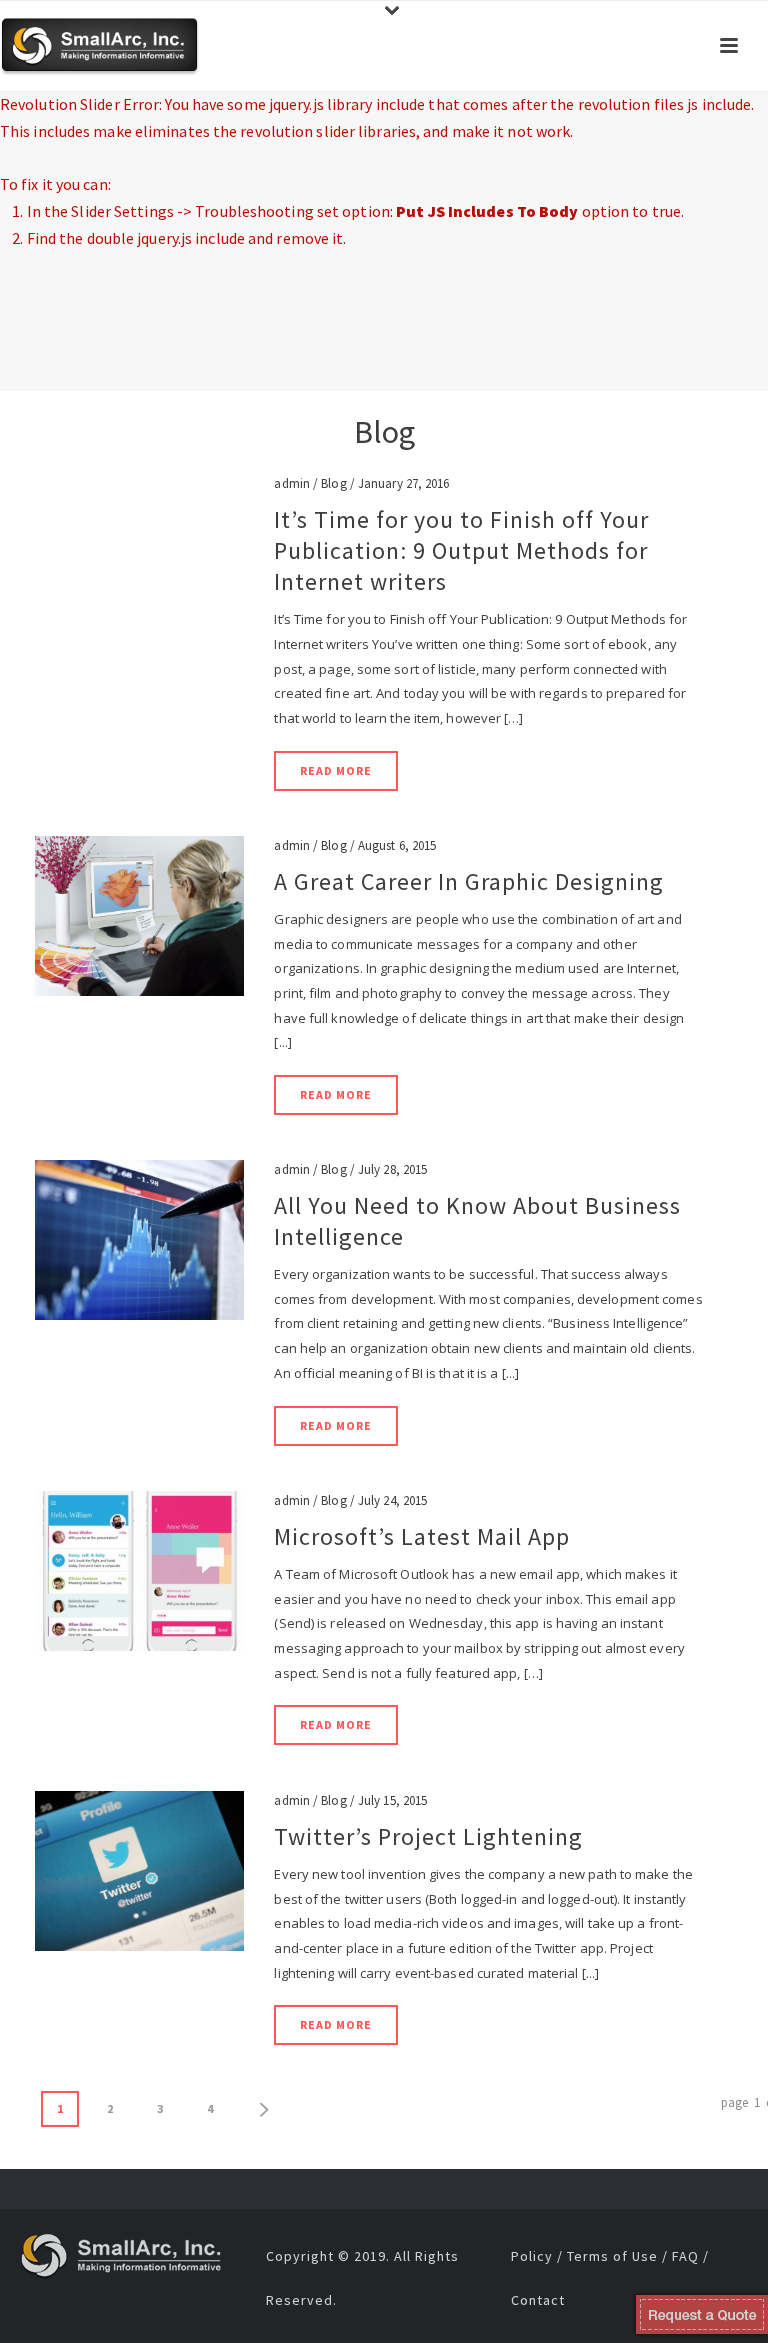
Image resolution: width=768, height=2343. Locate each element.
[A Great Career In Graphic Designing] (139, 914)
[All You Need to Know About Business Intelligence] (139, 1238)
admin (292, 483)
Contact (538, 2300)
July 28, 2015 (392, 1169)
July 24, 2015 (392, 1500)
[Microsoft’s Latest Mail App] (139, 1569)
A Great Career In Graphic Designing (469, 881)
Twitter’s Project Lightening (428, 1836)
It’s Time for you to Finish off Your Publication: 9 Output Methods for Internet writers (461, 550)
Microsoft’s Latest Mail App (422, 1536)
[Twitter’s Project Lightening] (139, 1869)
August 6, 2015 (397, 845)
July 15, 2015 (392, 1800)
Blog (333, 483)
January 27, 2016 (404, 483)
